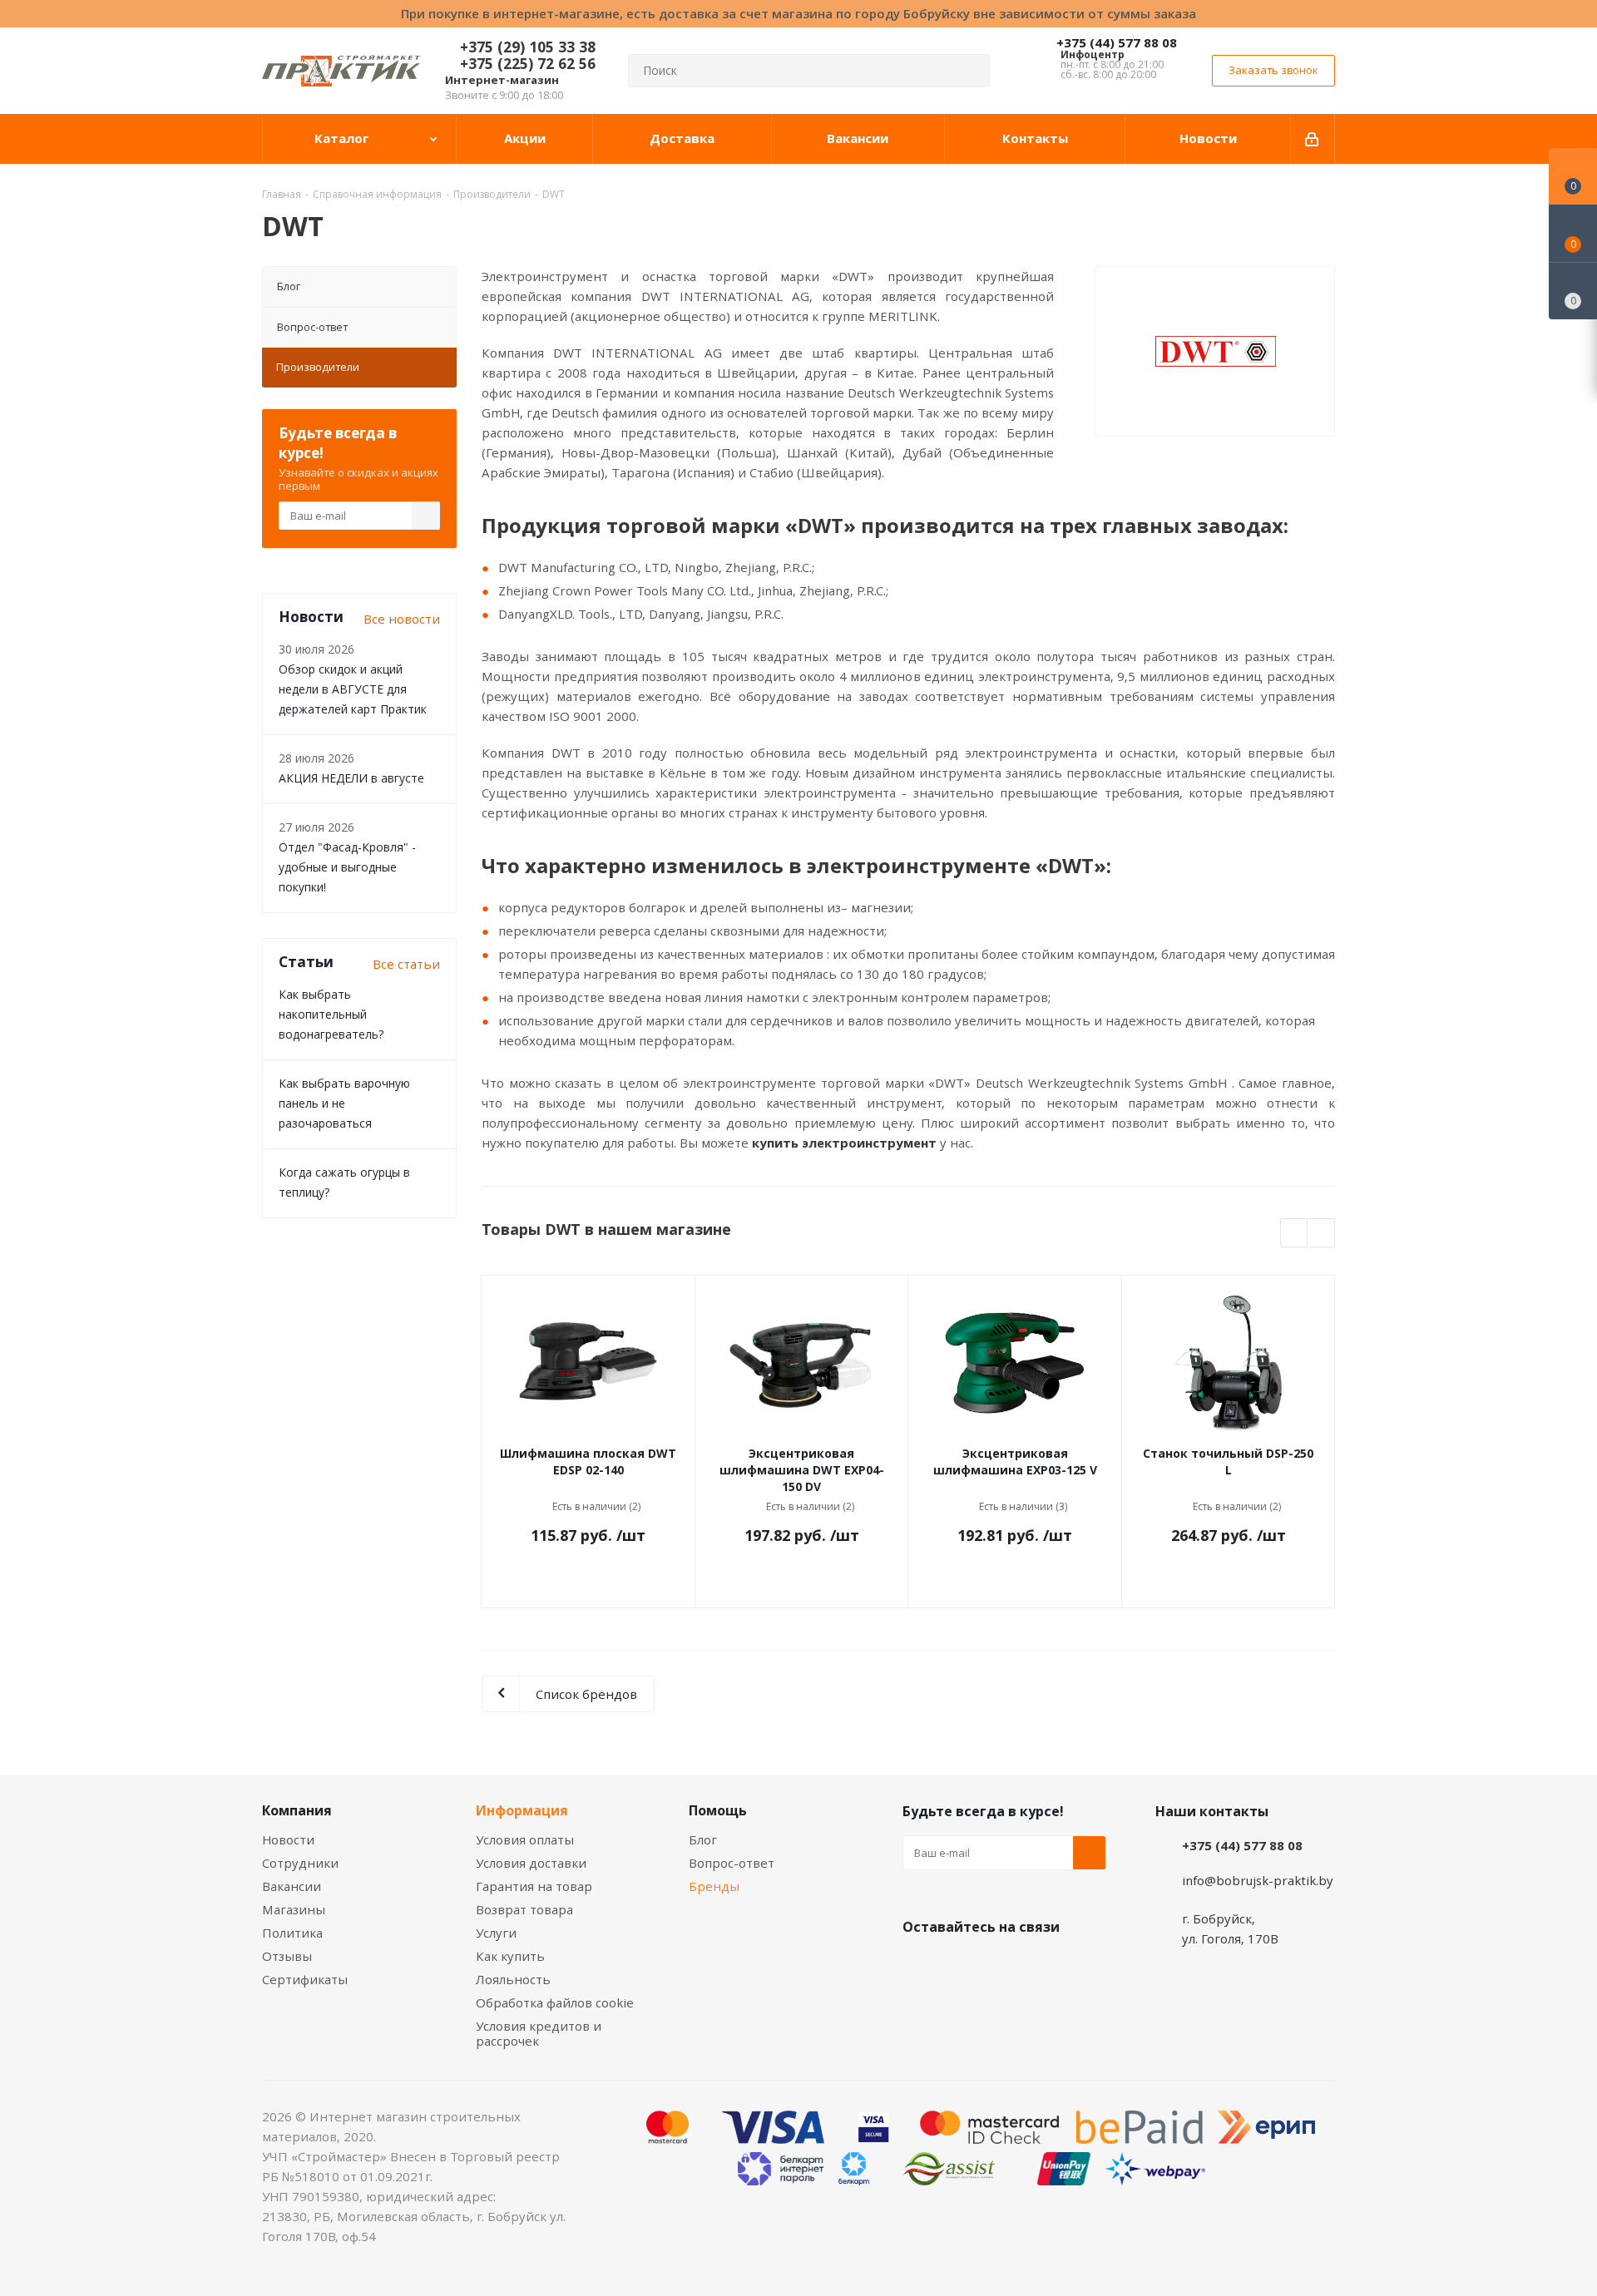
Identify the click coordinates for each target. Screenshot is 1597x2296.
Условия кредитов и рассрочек (539, 2033)
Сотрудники (300, 1863)
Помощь (718, 1810)
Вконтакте (919, 1966)
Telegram (1044, 1966)
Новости (288, 1839)
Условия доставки (531, 1863)
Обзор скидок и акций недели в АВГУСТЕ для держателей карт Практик (353, 689)
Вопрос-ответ (312, 327)
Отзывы (287, 1956)
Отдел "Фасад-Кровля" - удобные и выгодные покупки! (347, 867)
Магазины (294, 1909)
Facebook (961, 1966)
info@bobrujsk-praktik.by (1258, 1880)
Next (1321, 1234)
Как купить (510, 1956)
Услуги (496, 1933)
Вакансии (292, 1886)
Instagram (1002, 1966)
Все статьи (406, 964)
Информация (522, 1810)
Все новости (402, 619)
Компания (297, 1810)
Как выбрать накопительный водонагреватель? (331, 1014)
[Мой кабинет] (1313, 139)
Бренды (714, 1886)
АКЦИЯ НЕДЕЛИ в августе (351, 778)
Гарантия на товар (534, 1886)
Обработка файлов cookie (555, 2002)
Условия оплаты (525, 1839)
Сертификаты (305, 1979)
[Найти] (970, 71)
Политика (292, 1933)
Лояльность (513, 1979)
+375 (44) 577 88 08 (1117, 42)
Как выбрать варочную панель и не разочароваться (344, 1103)
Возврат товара (524, 1909)
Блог (289, 286)
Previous (1295, 1234)
